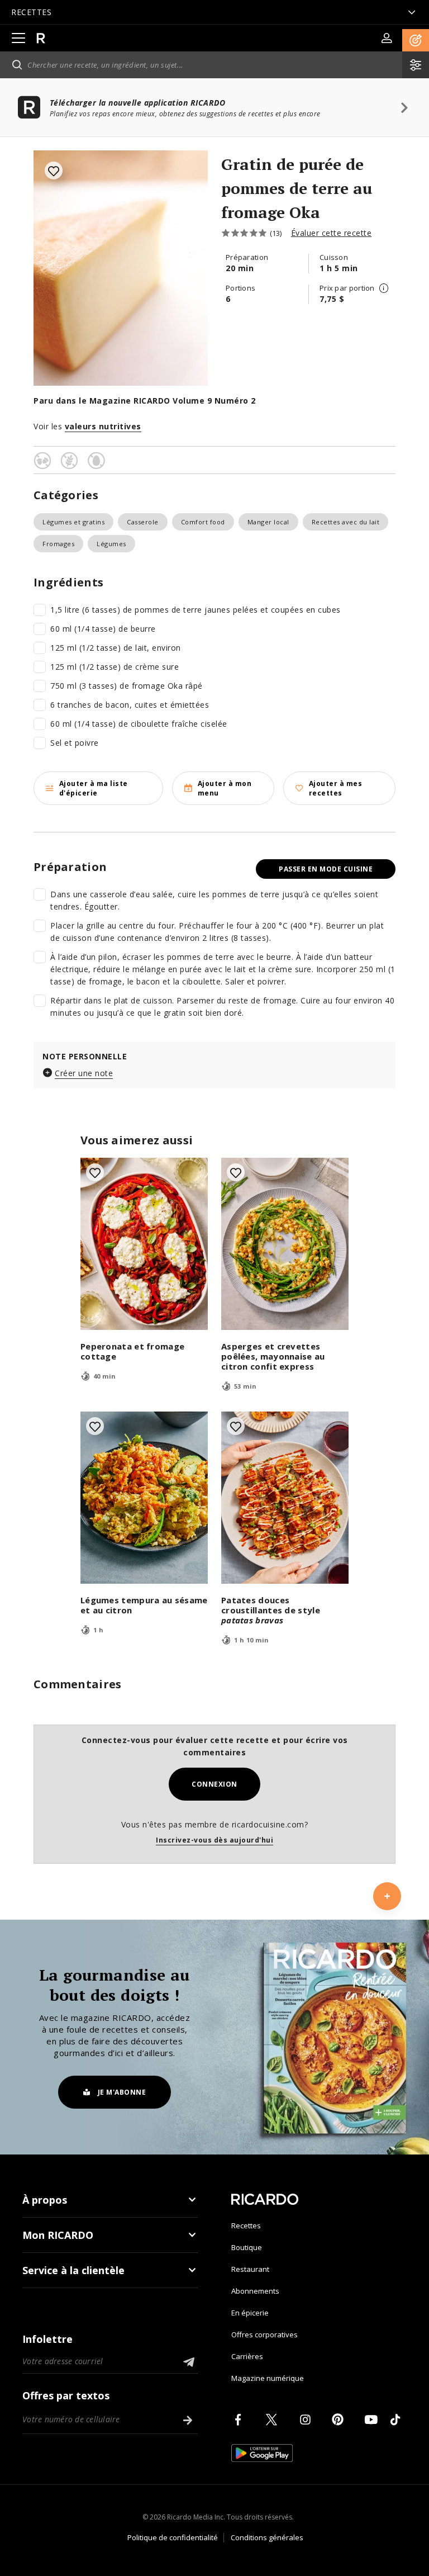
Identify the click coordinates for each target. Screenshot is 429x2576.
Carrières (247, 2356)
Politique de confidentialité (173, 2537)
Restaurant (250, 2269)
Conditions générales (267, 2537)
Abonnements (255, 2291)
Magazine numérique (268, 2378)
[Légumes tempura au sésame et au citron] (144, 1498)
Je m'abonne (122, 2092)
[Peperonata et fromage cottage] (144, 1244)
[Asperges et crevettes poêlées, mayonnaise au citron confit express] (285, 1244)
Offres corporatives (264, 2334)
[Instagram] (307, 2419)
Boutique (247, 2247)
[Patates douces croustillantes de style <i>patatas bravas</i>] (285, 1498)
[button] (416, 40)
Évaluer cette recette (332, 233)
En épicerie (250, 2313)
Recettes (246, 2225)
